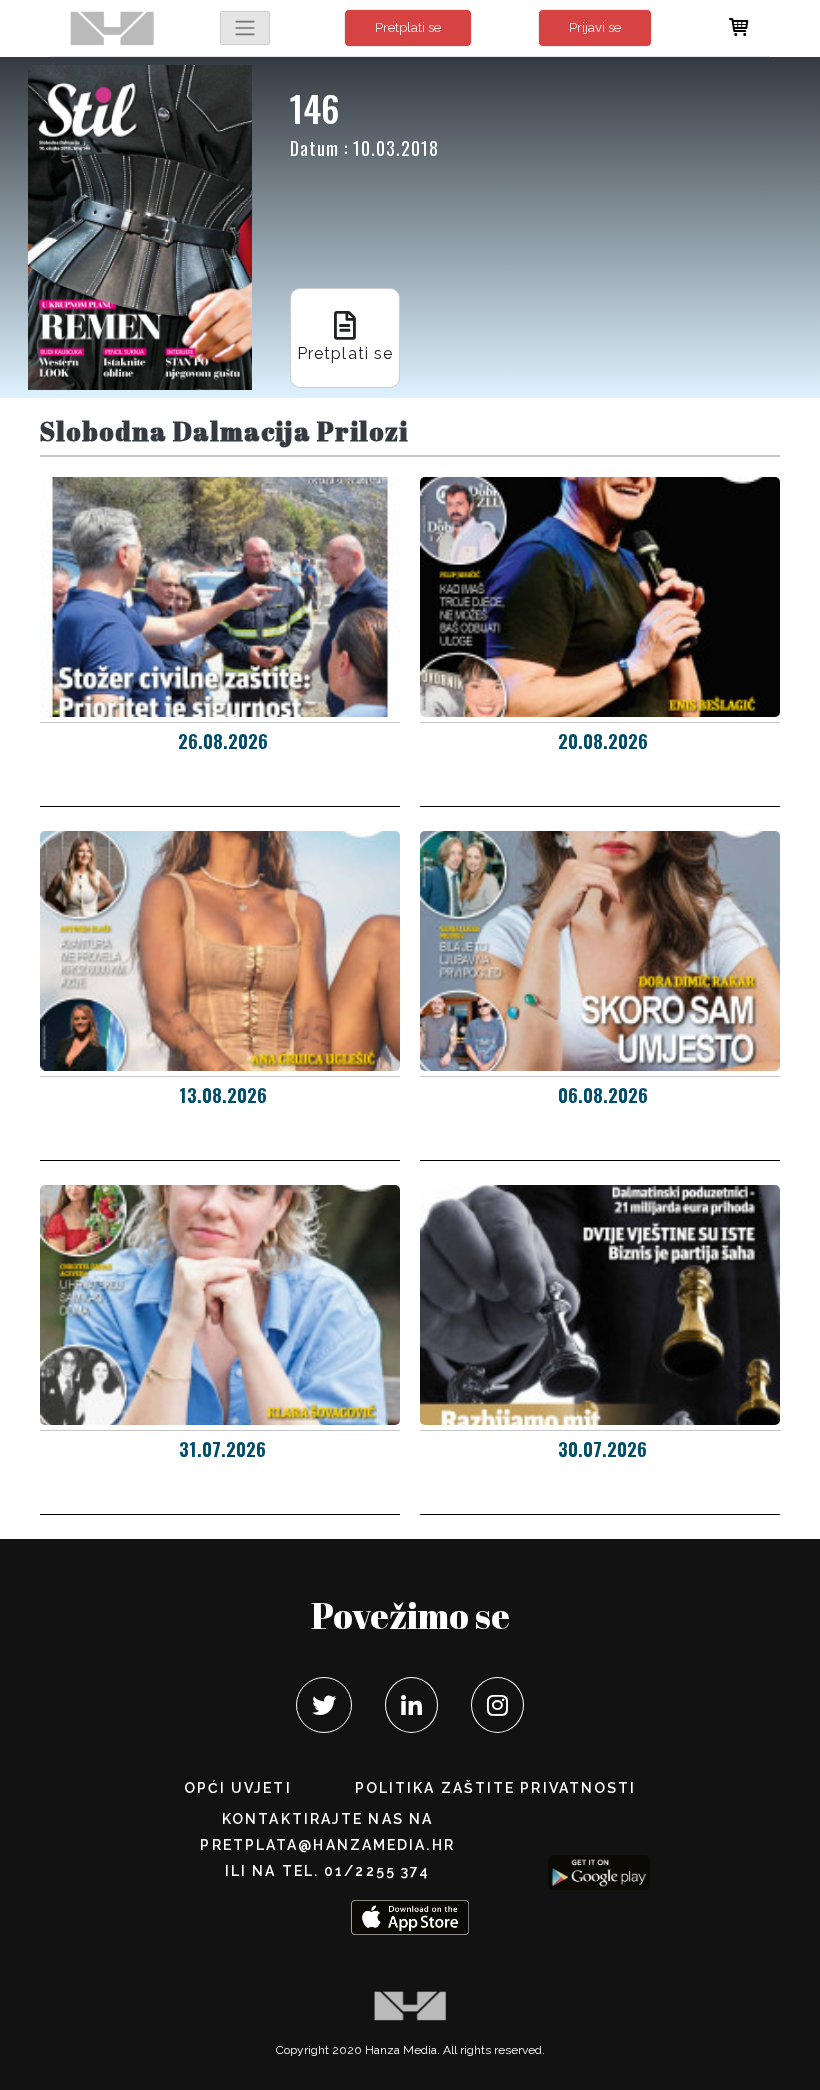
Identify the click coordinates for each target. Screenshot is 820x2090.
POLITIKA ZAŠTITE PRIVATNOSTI (496, 1788)
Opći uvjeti (238, 1788)
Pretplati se (408, 27)
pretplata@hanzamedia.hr (327, 1845)
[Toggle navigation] (245, 28)
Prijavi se (595, 27)
